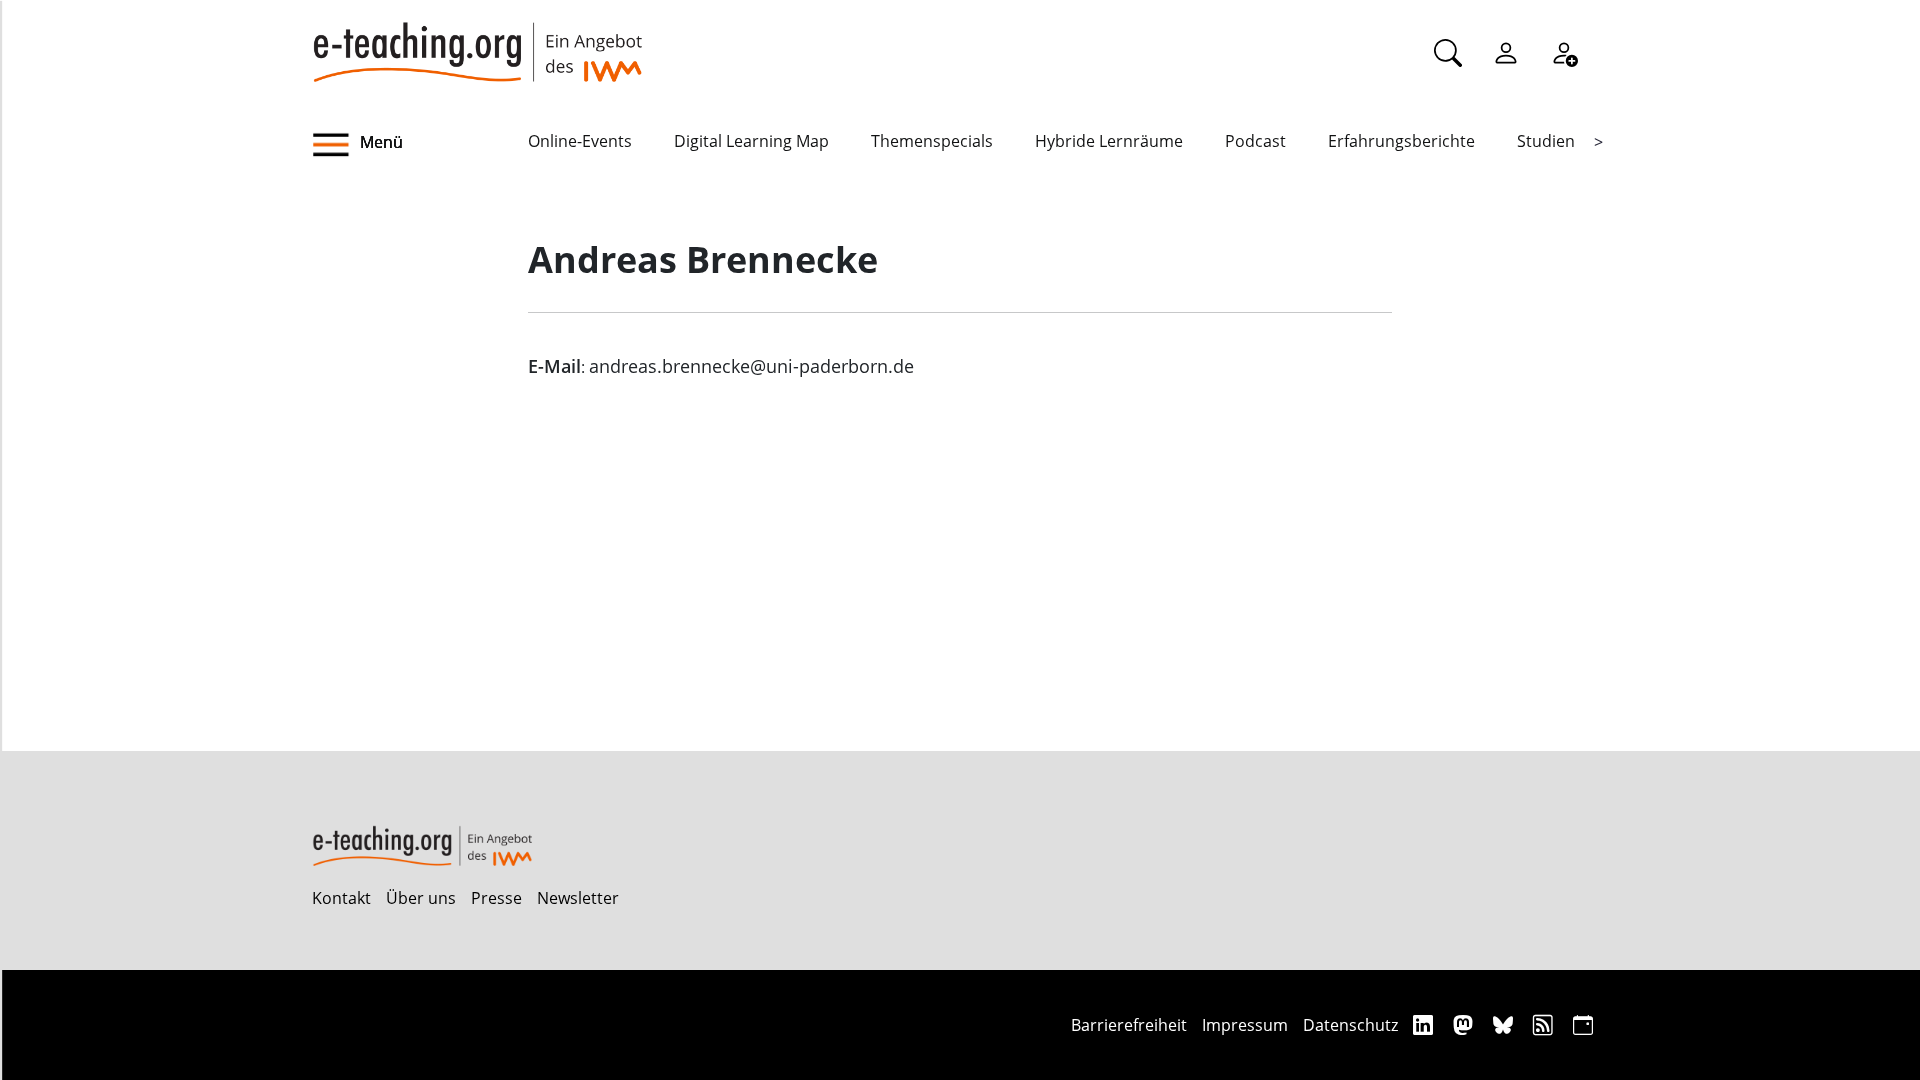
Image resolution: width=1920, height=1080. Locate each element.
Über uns (421, 898)
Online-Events (580, 141)
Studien (1546, 141)
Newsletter (578, 898)
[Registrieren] (1564, 52)
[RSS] (1545, 1024)
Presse (496, 898)
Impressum (1245, 1025)
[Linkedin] (1425, 1024)
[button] (420, 145)
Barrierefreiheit (1129, 1025)
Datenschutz (1350, 1025)
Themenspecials (932, 141)
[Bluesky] (1505, 1024)
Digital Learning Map (751, 141)
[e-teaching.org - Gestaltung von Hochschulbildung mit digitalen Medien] (477, 41)
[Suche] (1448, 52)
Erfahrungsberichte (1401, 141)
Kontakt (341, 898)
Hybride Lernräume (1109, 141)
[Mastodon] (1465, 1024)
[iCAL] (1583, 1024)
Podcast (1255, 141)
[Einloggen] (1506, 52)
